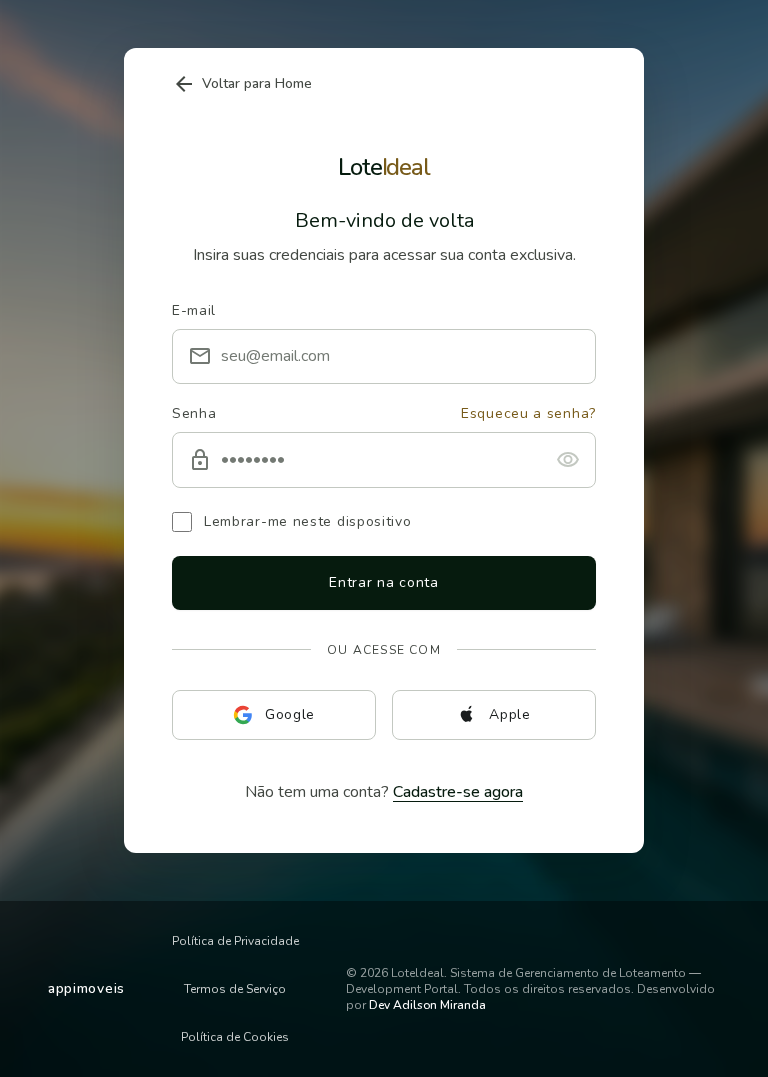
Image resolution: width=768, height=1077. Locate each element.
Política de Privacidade (235, 941)
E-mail (194, 310)
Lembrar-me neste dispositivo (308, 521)
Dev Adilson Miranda (427, 1005)
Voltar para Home (242, 84)
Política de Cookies (235, 1037)
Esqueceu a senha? (528, 413)
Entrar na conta (384, 582)
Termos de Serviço (235, 989)
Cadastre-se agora (458, 792)
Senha (194, 413)
